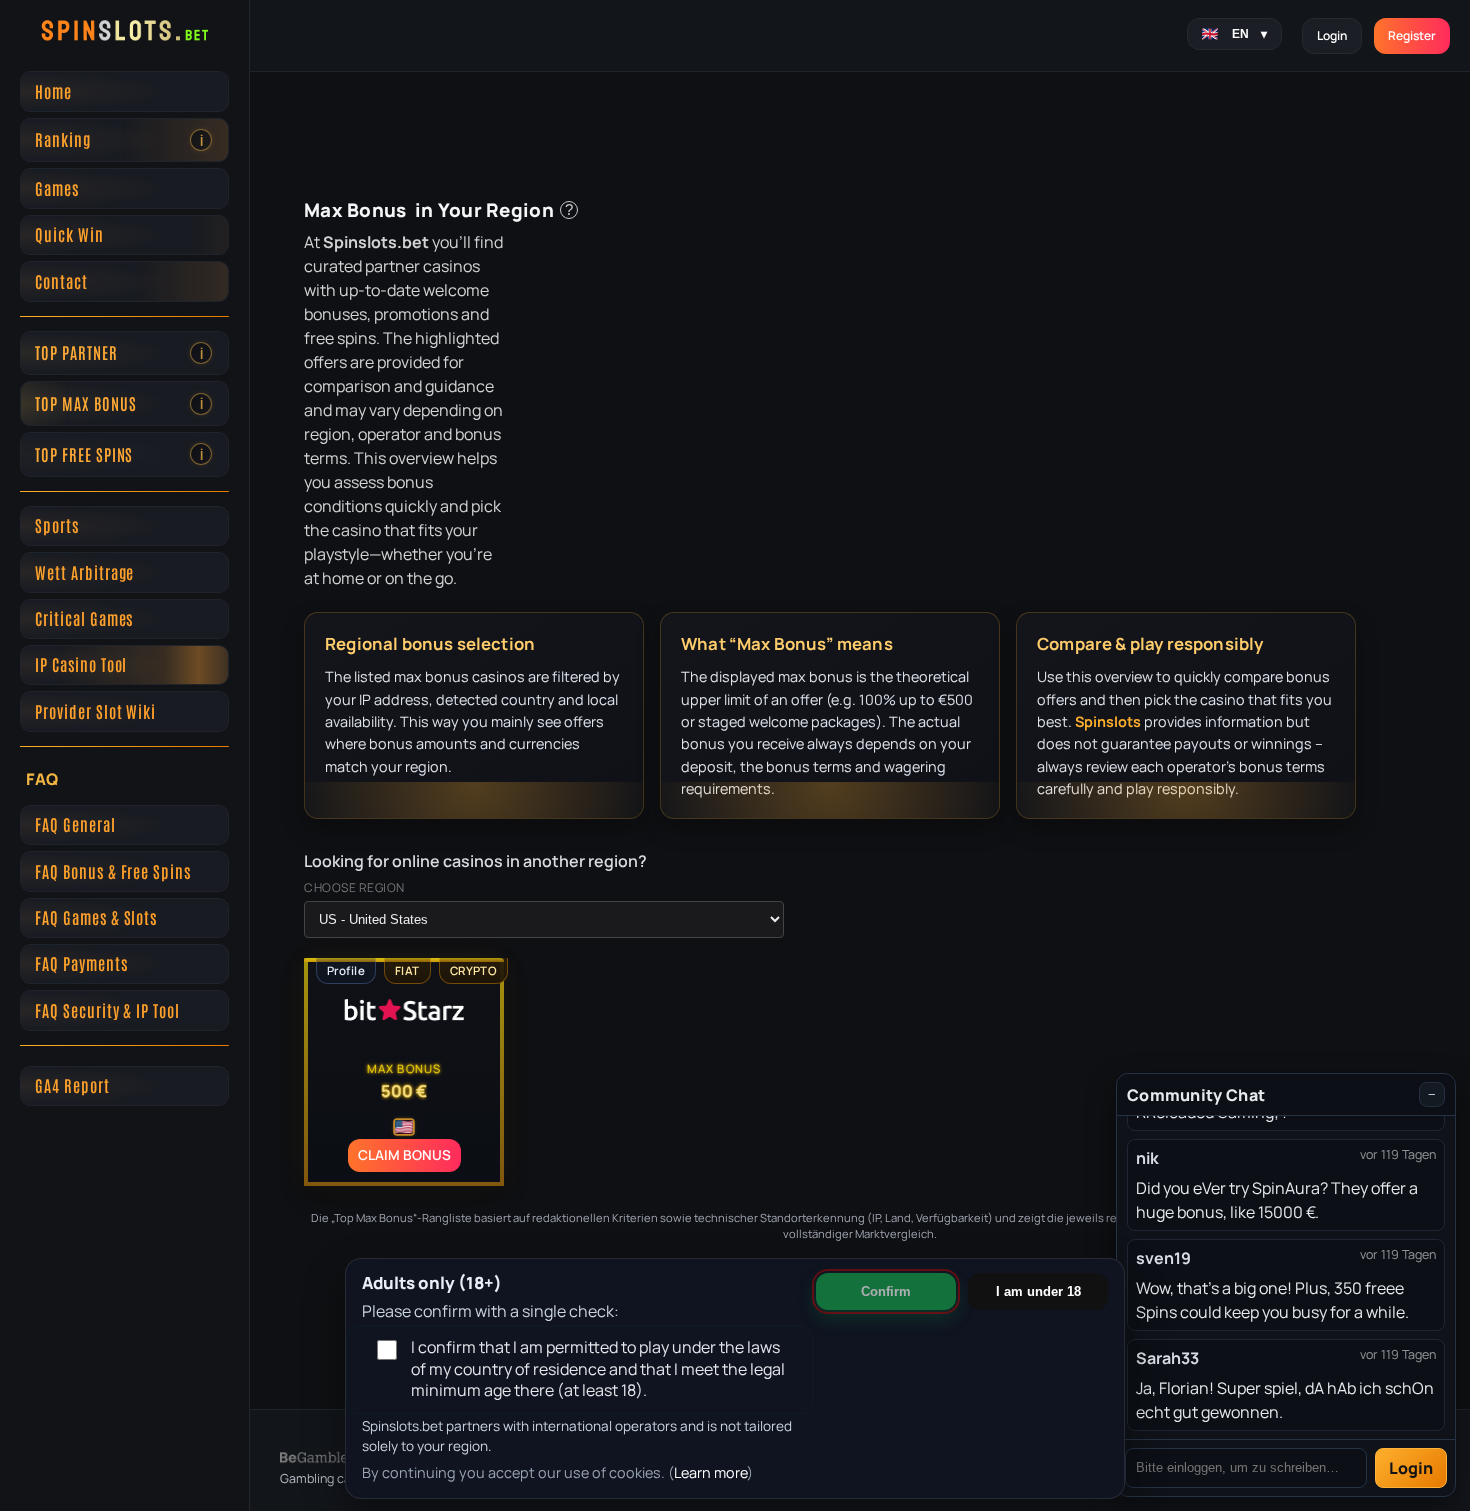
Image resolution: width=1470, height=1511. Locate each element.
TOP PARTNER (119, 352)
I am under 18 (1038, 1291)
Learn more (710, 1472)
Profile (346, 970)
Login (1332, 35)
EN (1249, 34)
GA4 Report (72, 1085)
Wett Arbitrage (84, 572)
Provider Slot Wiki (95, 711)
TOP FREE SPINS (119, 454)
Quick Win (69, 234)
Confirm (886, 1291)
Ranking (119, 139)
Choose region (354, 887)
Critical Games (84, 618)
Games (57, 188)
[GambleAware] (336, 1450)
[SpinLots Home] (124, 30)
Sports (57, 525)
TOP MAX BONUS (119, 403)
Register (1412, 35)
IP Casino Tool (81, 664)
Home (53, 91)
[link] (201, 140)
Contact (61, 281)
